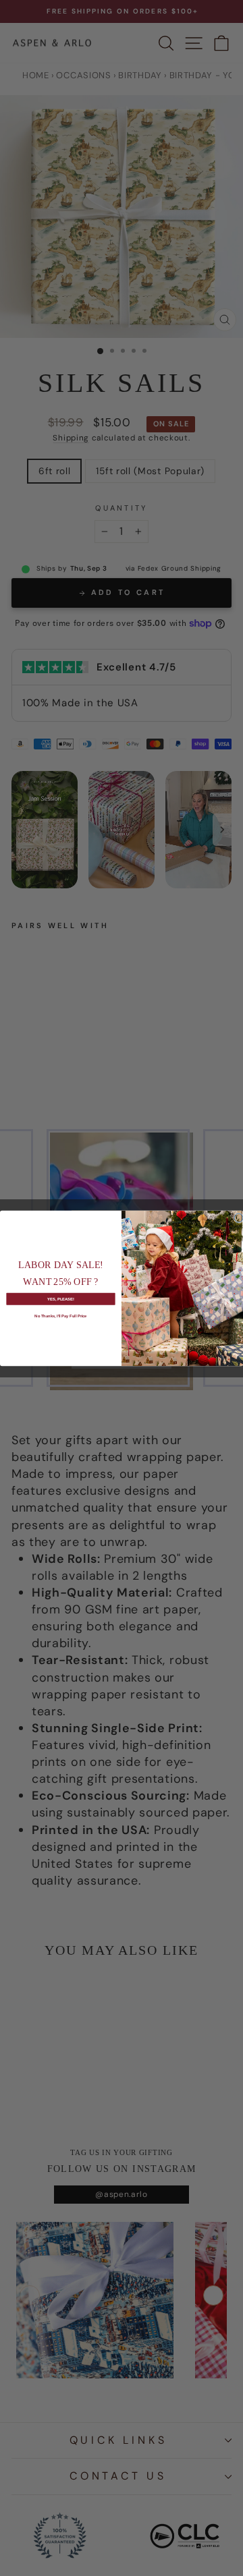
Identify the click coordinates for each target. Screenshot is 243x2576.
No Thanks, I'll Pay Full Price (60, 1315)
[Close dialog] (239, 1218)
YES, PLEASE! (61, 1298)
